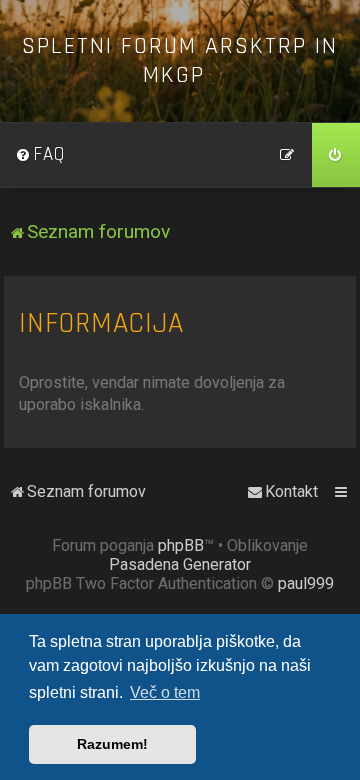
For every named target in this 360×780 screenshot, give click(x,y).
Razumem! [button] (112, 744)
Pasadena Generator (180, 564)
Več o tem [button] (165, 692)
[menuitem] (40, 155)
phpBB (181, 545)
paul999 (306, 583)
